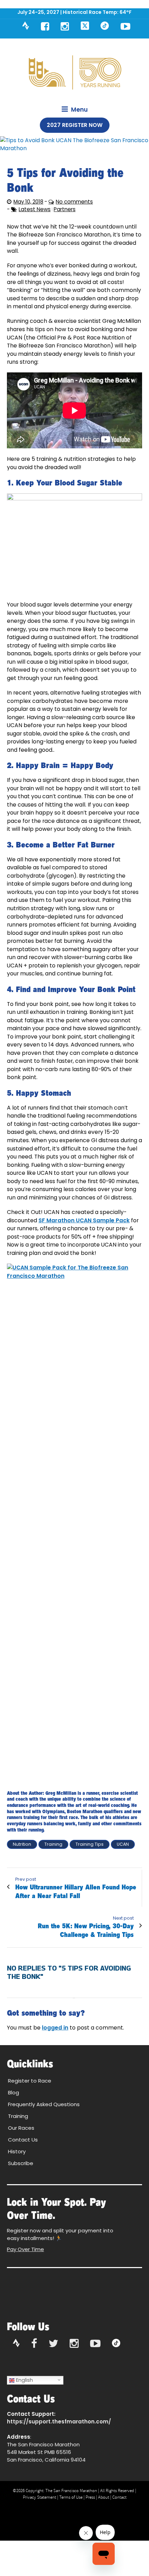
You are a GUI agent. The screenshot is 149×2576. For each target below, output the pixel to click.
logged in (55, 2028)
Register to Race (30, 2081)
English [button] (24, 2380)
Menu (79, 110)
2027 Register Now (75, 125)
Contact (119, 2497)
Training (53, 1844)
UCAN (123, 1844)
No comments (74, 202)
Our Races (21, 2128)
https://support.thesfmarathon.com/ (59, 2422)
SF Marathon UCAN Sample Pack (84, 1220)
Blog (14, 2092)
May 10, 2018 (28, 202)
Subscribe (21, 2163)
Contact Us (23, 2140)
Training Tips (90, 1844)
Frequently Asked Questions (44, 2104)
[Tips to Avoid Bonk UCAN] (74, 144)
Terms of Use (71, 2497)
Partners (65, 209)
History (17, 2151)
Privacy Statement (40, 2497)
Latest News (35, 209)
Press (90, 2497)
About (104, 2497)
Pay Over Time (25, 2249)
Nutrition (22, 1844)
